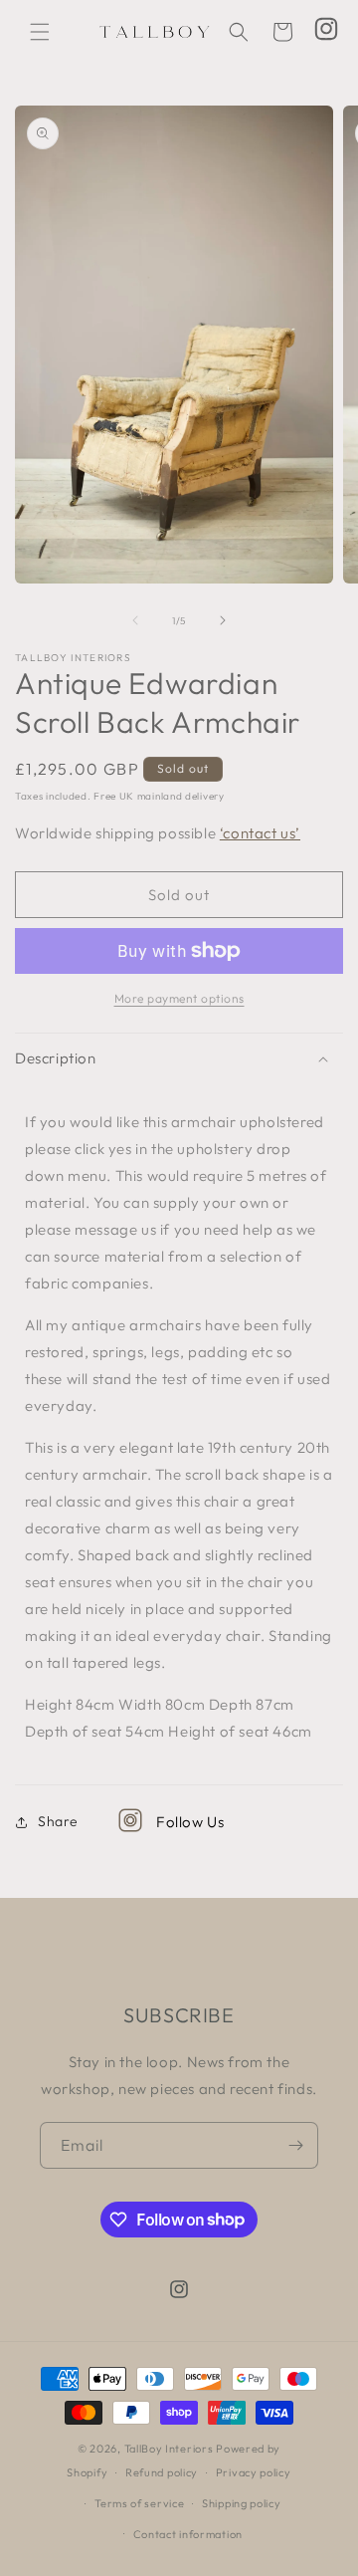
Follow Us (190, 1822)
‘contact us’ (260, 833)
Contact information (188, 2534)
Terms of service (139, 2503)
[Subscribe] (295, 2145)
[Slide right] (223, 620)
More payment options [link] (179, 998)
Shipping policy (242, 2503)
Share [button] (58, 1821)
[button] (40, 32)
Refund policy (162, 2472)
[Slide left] (135, 620)
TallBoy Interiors (169, 2449)
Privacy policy (254, 2472)
